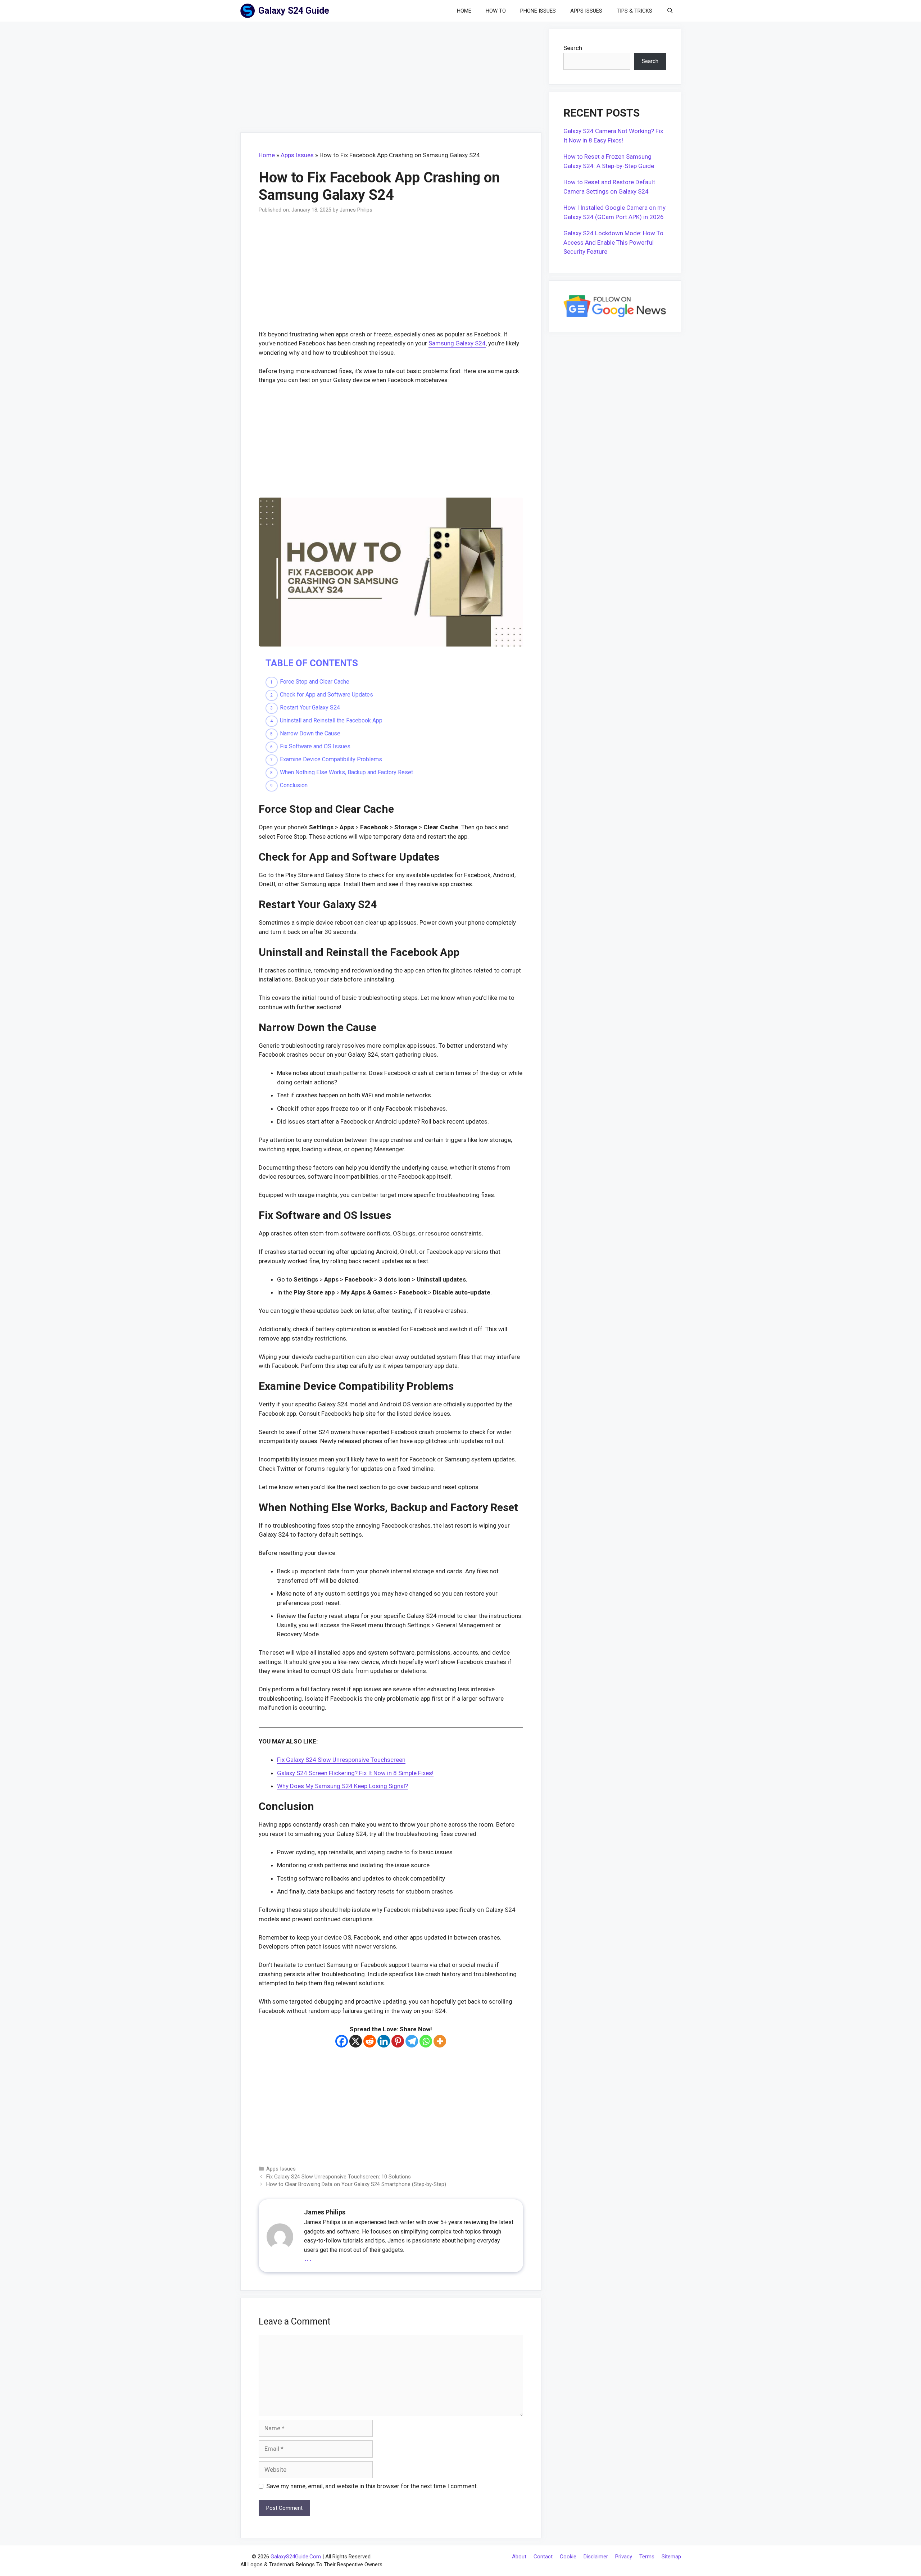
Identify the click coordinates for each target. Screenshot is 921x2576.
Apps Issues (586, 11)
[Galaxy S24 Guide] (249, 11)
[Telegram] (412, 2041)
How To (496, 11)
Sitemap (671, 2557)
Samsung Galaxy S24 (457, 343)
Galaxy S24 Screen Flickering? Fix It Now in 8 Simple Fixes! (355, 1773)
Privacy (624, 2557)
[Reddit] (370, 2041)
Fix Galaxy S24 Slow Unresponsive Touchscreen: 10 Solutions (339, 2177)
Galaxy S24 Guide (294, 11)
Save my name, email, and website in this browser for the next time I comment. (372, 2486)
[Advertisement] (391, 79)
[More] (440, 2041)
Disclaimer (596, 2557)
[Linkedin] (384, 2041)
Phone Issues (538, 11)
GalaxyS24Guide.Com (296, 2557)
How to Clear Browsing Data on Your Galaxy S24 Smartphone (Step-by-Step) (356, 2184)
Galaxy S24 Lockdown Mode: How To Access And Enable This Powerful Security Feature (613, 242)
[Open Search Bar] (670, 11)
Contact (543, 2557)
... (308, 2257)
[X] (356, 2041)
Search (573, 48)
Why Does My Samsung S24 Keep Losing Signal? (342, 1786)
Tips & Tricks (634, 11)
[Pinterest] (398, 2041)
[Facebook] (342, 2041)
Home (464, 11)
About (519, 2557)
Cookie (568, 2557)
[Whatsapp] (426, 2041)
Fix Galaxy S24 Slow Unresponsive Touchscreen (341, 1760)
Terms (647, 2557)
